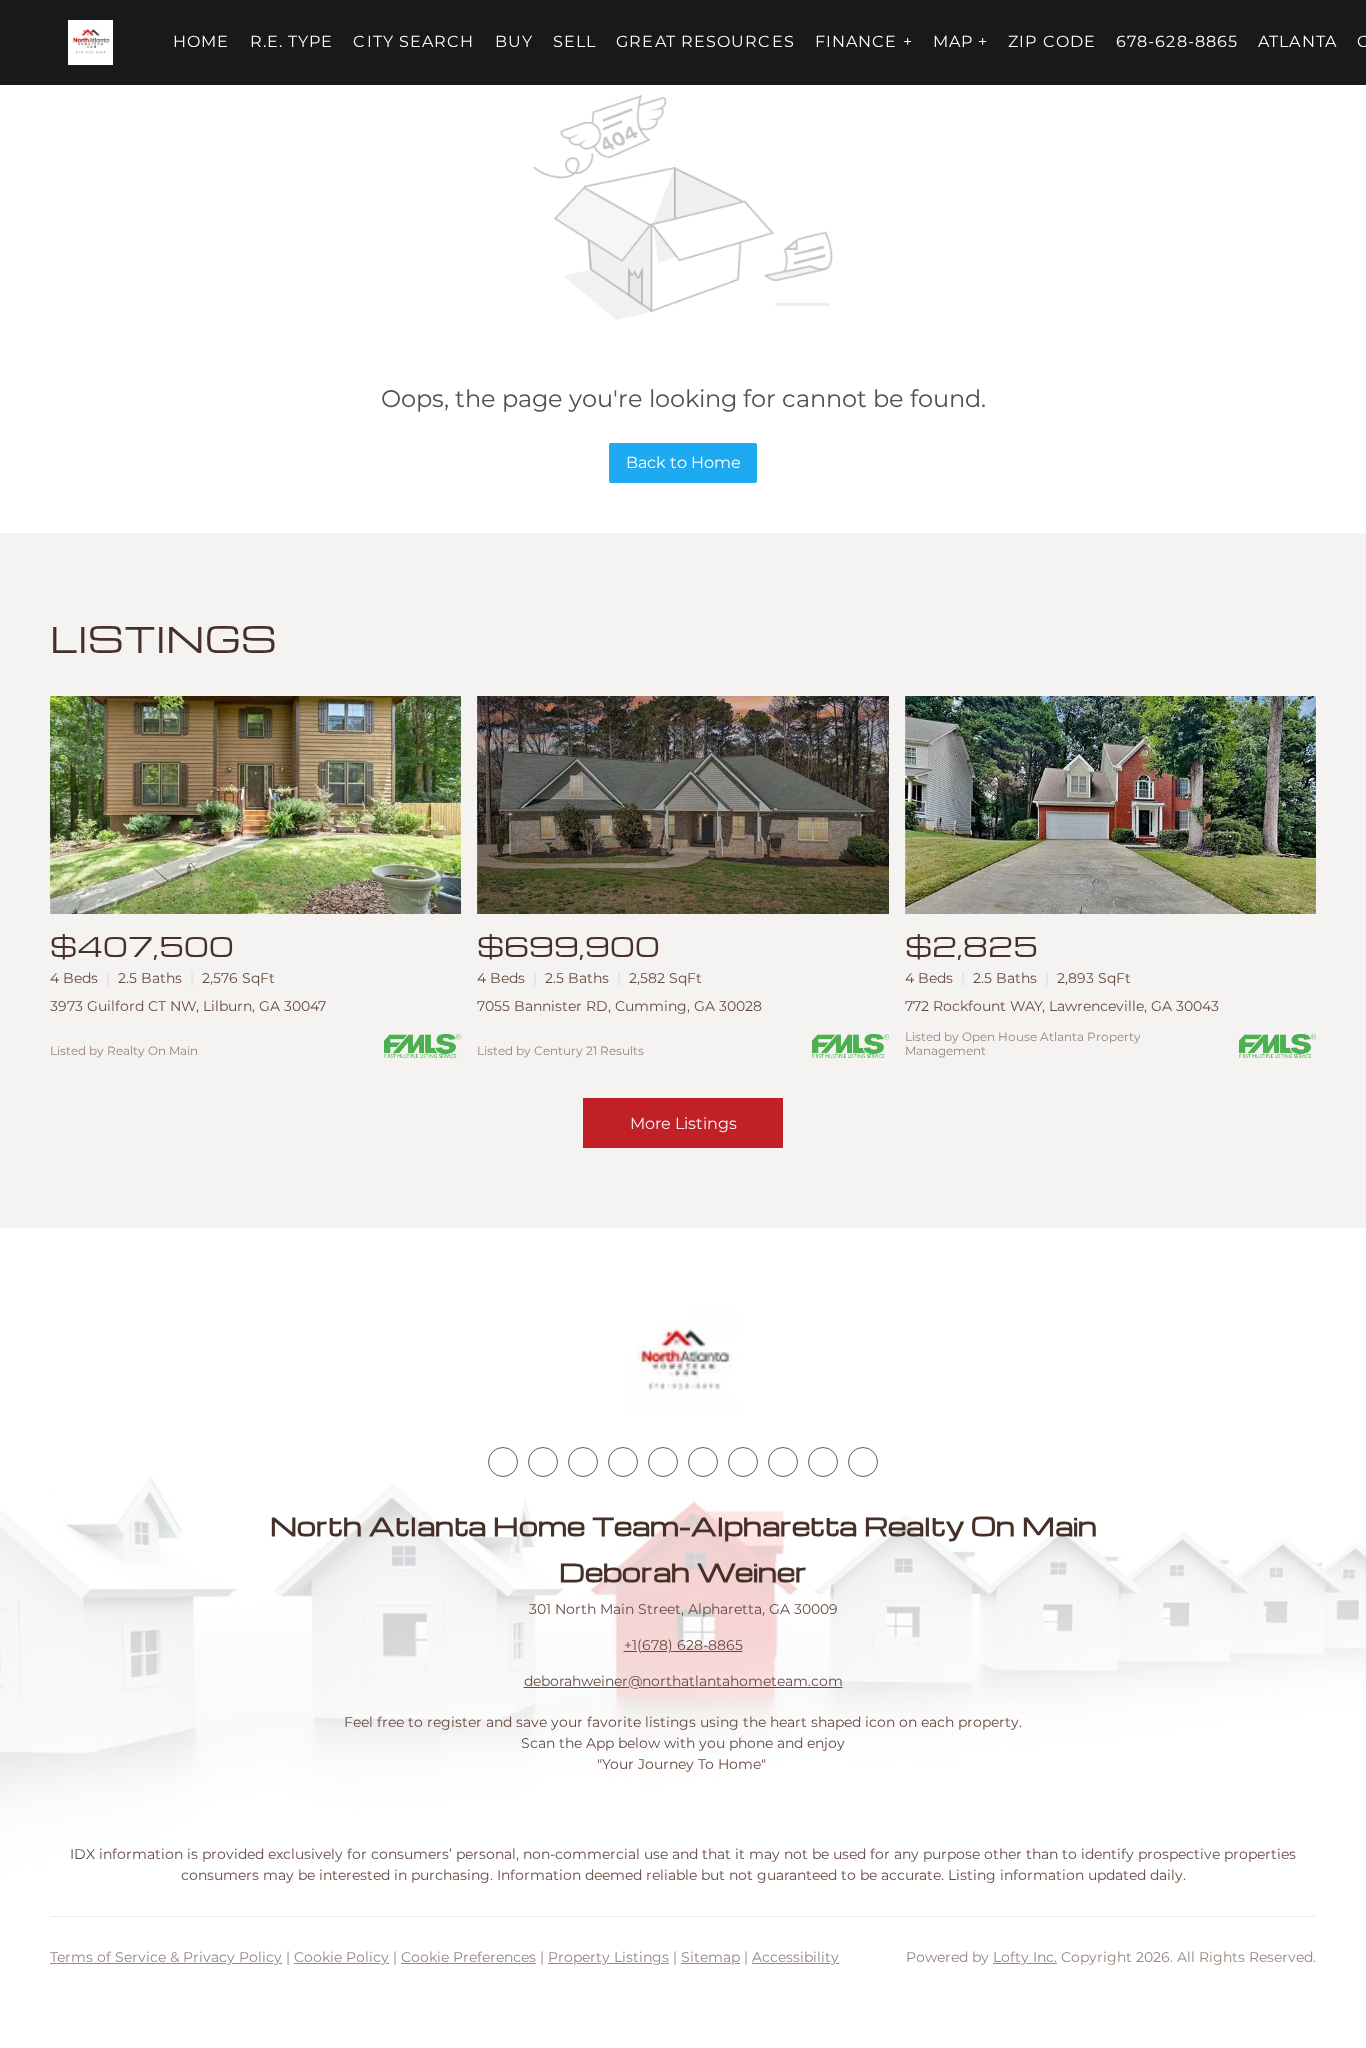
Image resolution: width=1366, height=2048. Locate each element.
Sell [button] (574, 41)
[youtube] (703, 1462)
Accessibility (795, 1957)
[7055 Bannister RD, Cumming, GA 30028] (682, 805)
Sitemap (710, 1957)
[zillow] (623, 1462)
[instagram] (663, 1462)
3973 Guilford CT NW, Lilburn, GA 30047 (188, 1006)
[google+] (863, 1462)
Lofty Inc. (1025, 1957)
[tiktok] (743, 1462)
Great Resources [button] (705, 41)
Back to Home (683, 462)
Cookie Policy (341, 1957)
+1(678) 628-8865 (683, 1645)
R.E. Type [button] (292, 41)
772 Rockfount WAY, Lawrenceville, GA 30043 (1062, 1006)
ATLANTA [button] (1297, 41)
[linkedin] (543, 1462)
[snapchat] (783, 1462)
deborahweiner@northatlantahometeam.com (683, 1681)
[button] (90, 42)
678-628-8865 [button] (1177, 41)
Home (201, 41)
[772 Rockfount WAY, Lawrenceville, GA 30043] (1110, 805)
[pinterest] (823, 1462)
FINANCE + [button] (864, 41)
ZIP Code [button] (1052, 41)
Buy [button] (514, 41)
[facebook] (503, 1462)
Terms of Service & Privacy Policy (166, 1957)
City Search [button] (413, 41)
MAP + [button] (961, 41)
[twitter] (583, 1462)
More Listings (683, 1123)
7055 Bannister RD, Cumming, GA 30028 (619, 1006)
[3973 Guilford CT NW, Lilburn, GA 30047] (255, 805)
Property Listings (608, 1957)
